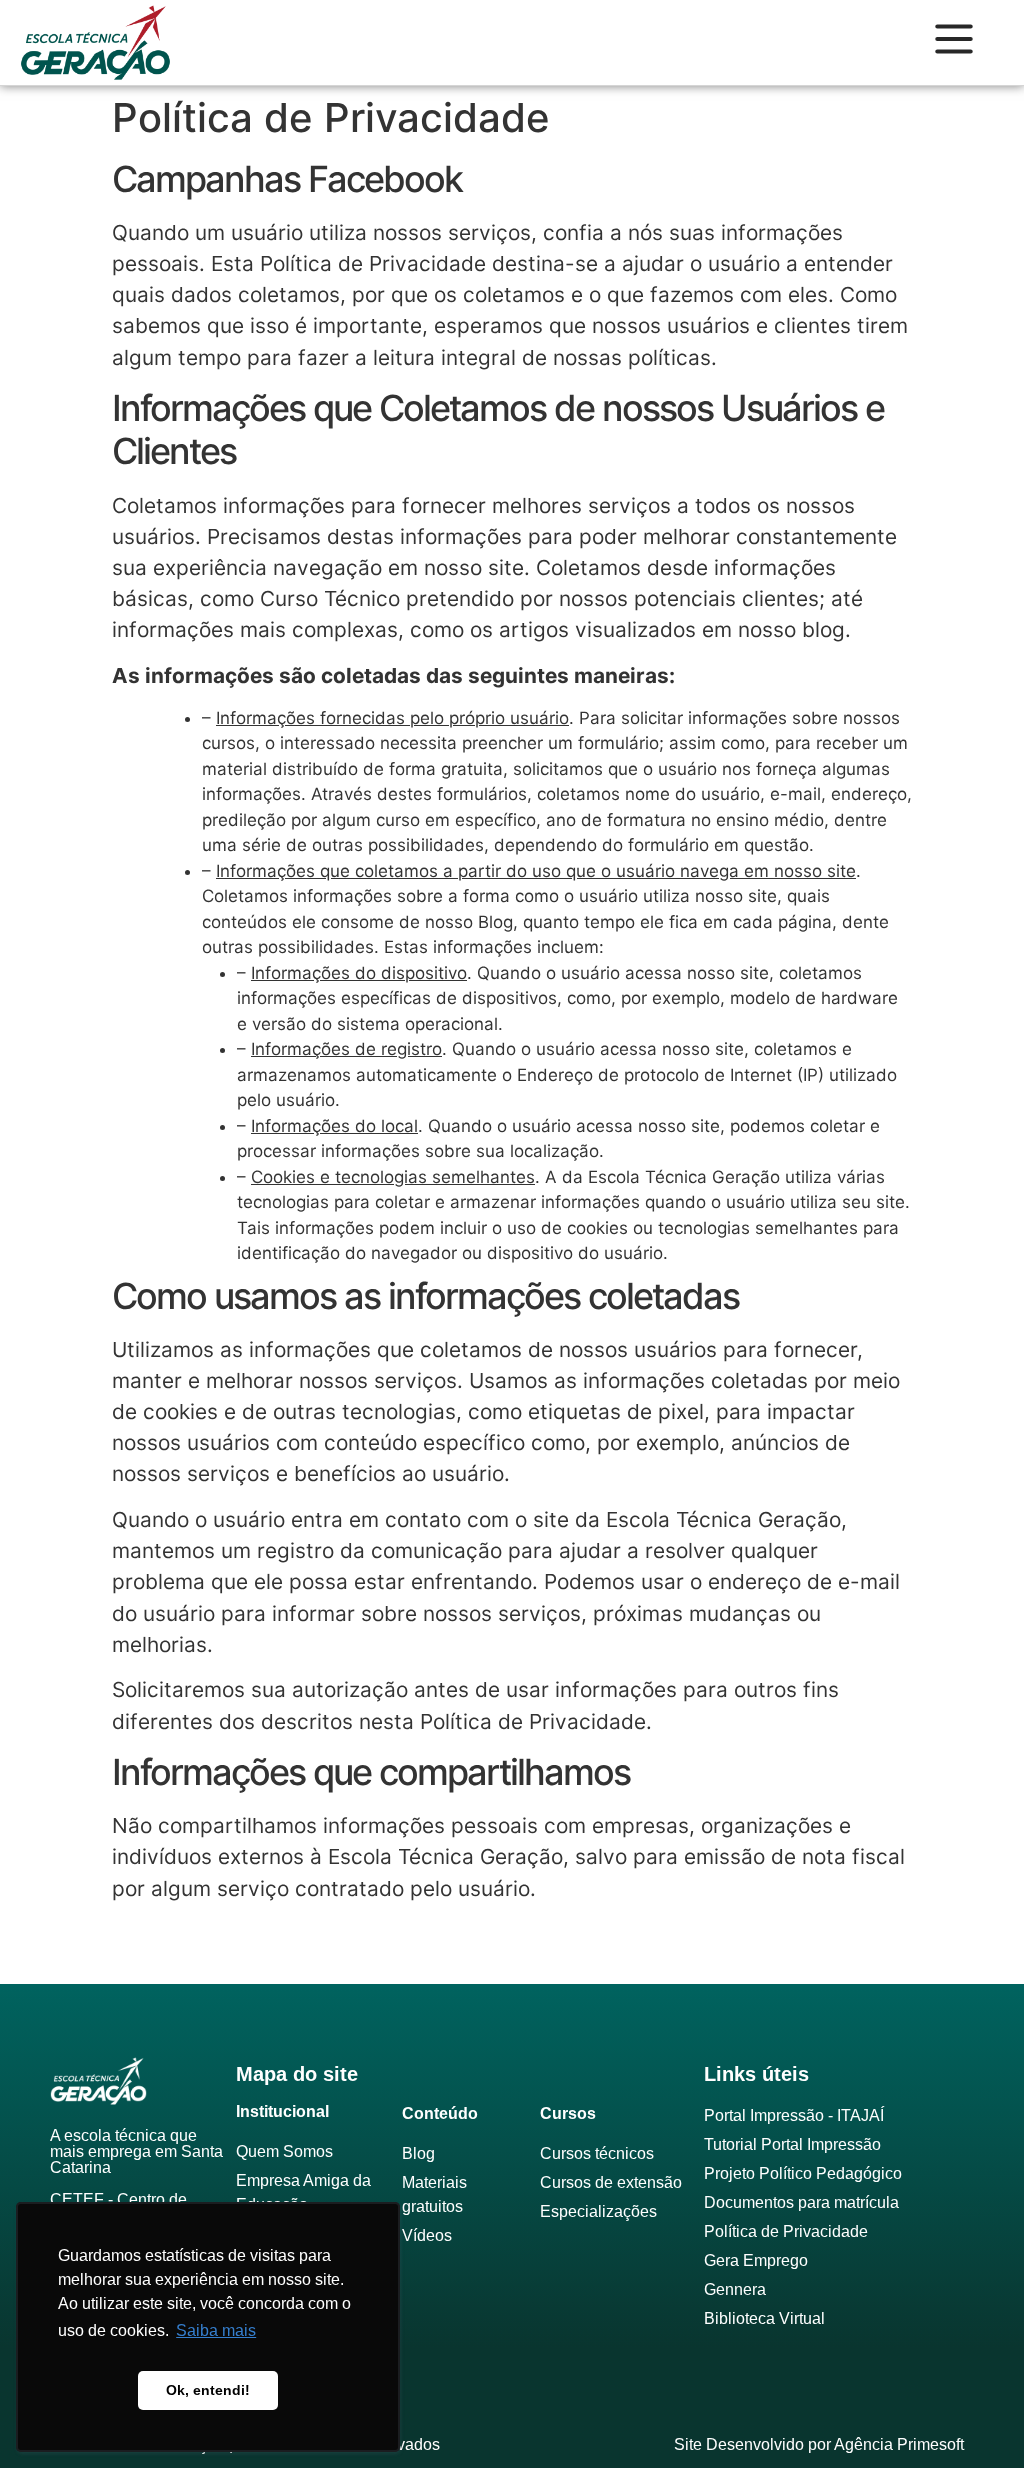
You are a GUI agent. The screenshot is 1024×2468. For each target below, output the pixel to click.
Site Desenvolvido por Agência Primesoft (819, 2444)
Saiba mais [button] (216, 2330)
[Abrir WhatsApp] (974, 2417)
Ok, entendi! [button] (208, 2390)
